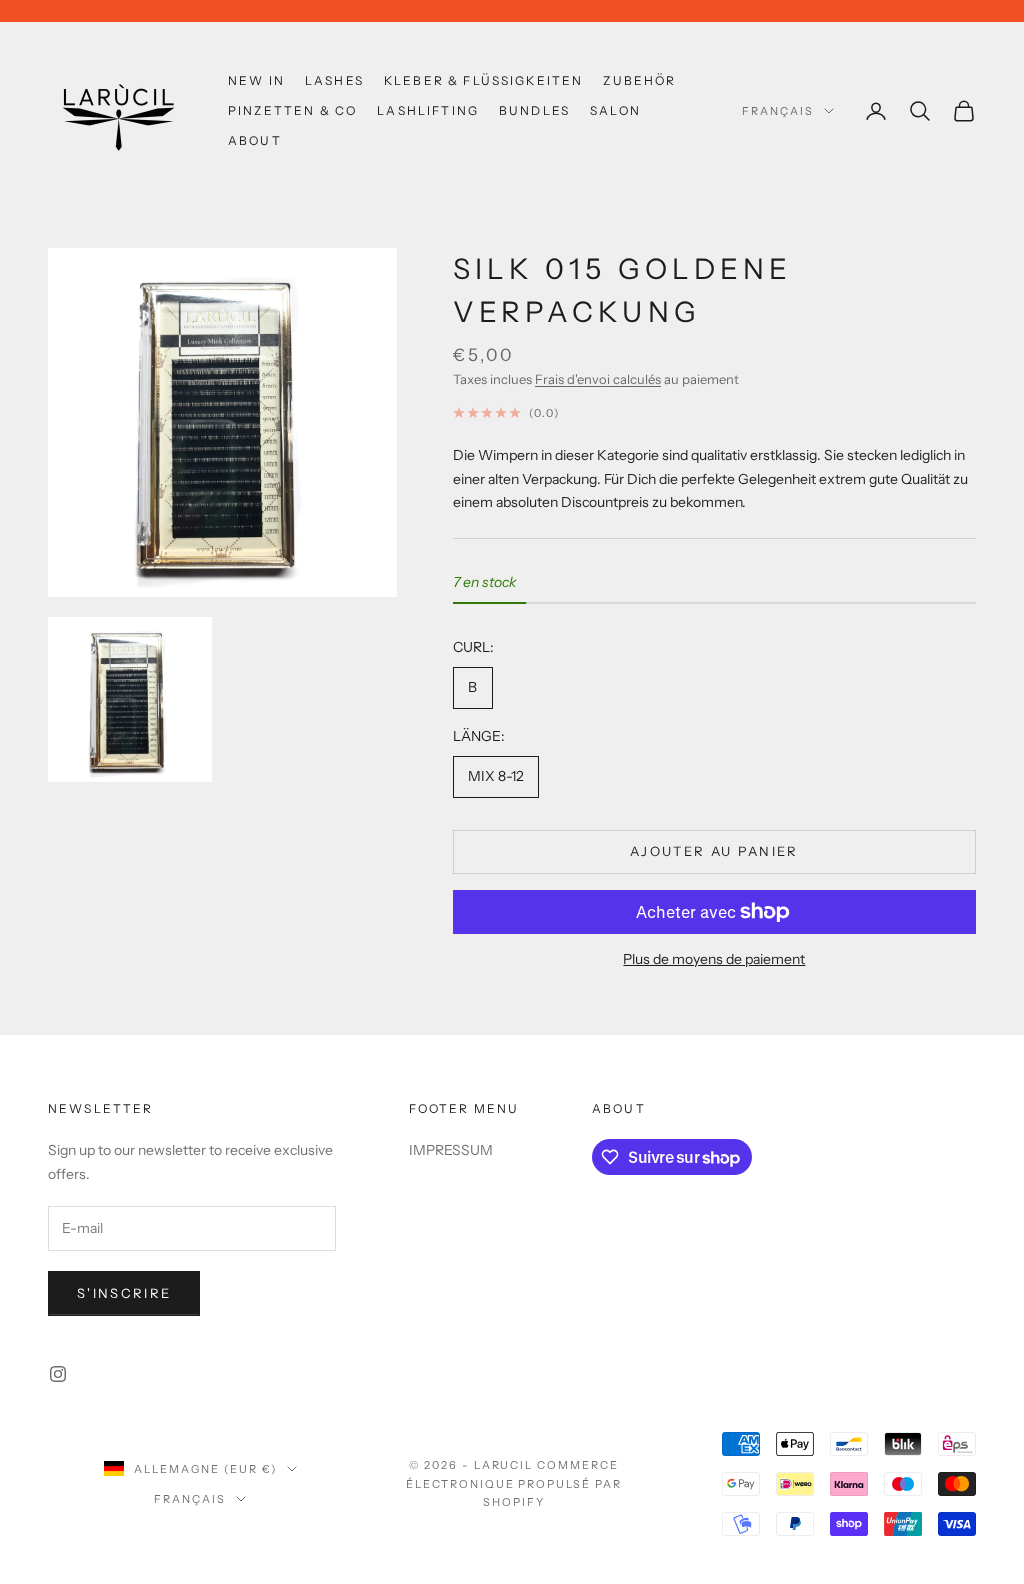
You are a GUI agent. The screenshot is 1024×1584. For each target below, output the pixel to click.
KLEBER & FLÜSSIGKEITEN (484, 80)
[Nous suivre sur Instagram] (58, 1374)
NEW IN (256, 80)
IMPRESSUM (451, 1150)
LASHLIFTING (428, 110)
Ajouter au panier (714, 851)
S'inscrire (124, 1293)
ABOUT (255, 140)
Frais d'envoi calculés (598, 379)
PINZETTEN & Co (292, 110)
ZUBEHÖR (639, 80)
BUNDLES (534, 110)
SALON (615, 110)
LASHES (334, 80)
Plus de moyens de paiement (714, 959)
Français (778, 111)
